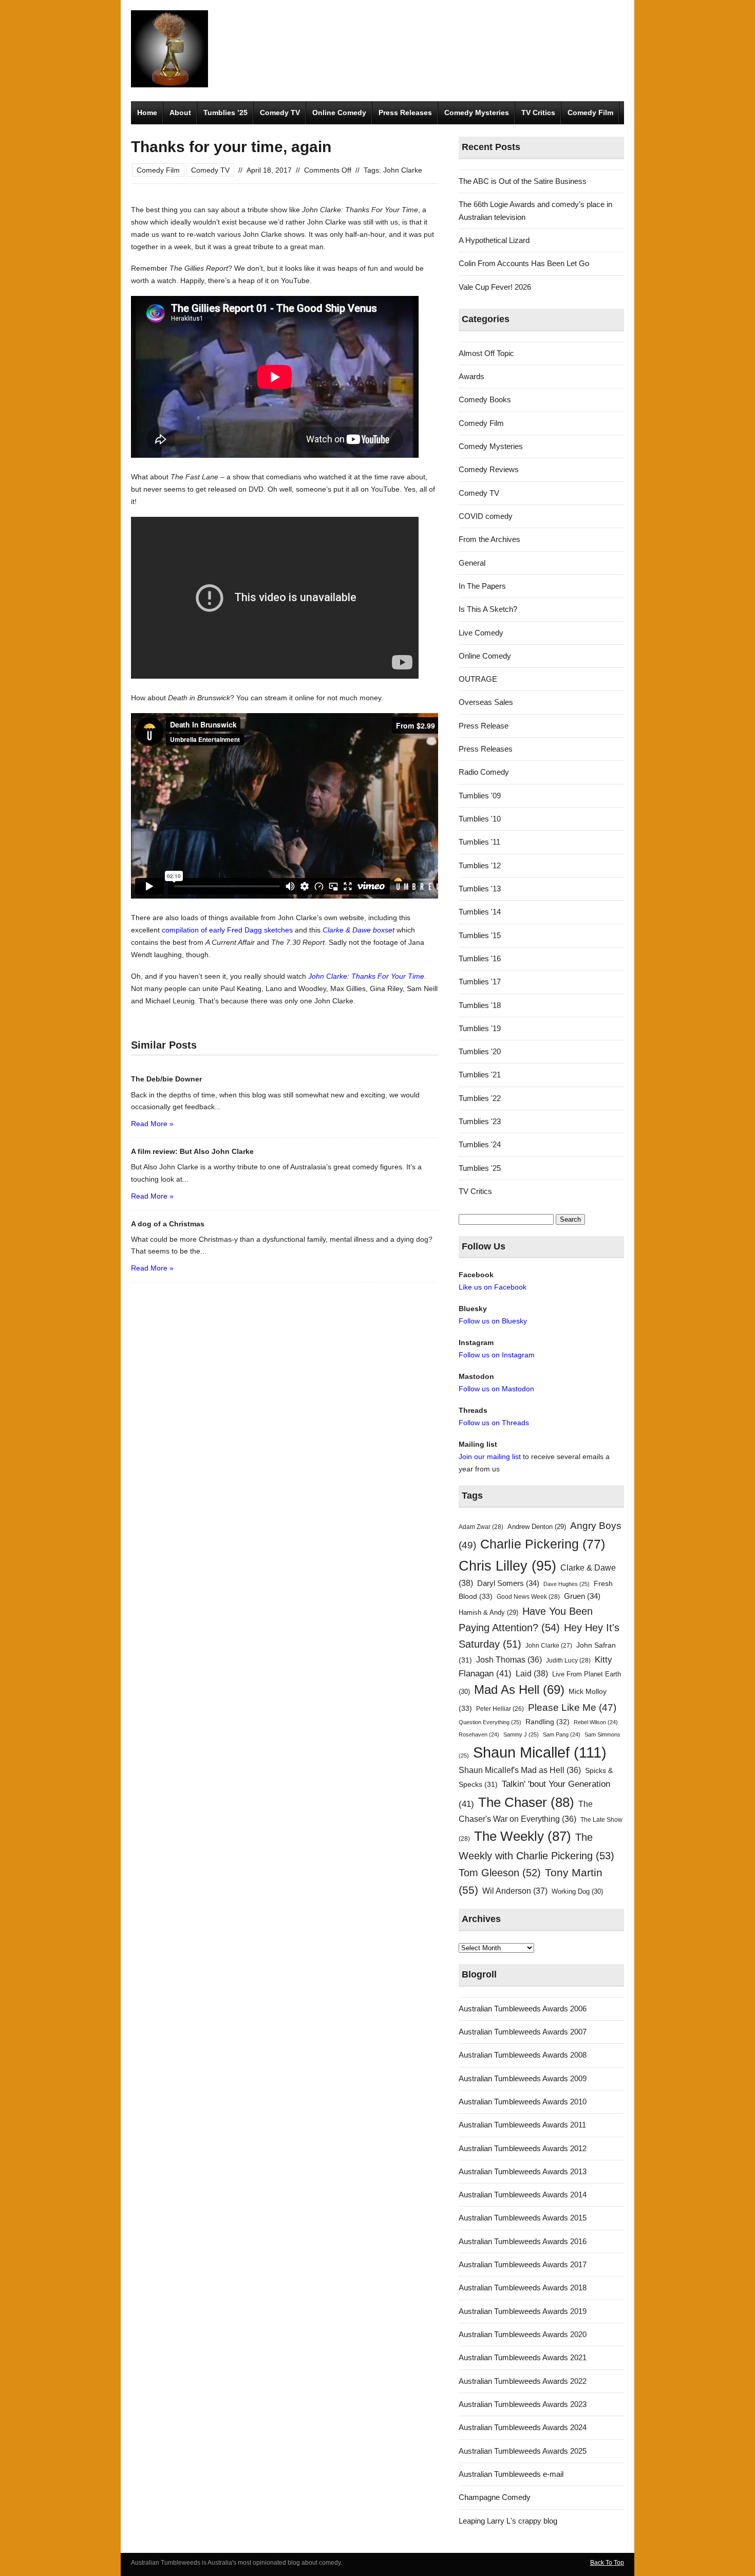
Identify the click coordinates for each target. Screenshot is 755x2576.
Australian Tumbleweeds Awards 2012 (523, 2148)
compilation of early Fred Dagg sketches (227, 930)
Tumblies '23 (480, 1121)
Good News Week (528, 1597)
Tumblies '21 (480, 1075)
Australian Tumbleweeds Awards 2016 (523, 2241)
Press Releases (405, 113)
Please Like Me (572, 1707)
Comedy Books (485, 399)
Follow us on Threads (494, 1423)
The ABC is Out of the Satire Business (523, 181)
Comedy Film (590, 113)
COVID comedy (486, 516)
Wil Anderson (515, 1891)
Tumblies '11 (479, 842)
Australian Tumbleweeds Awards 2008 (523, 2055)
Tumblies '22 (480, 1098)
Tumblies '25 (480, 1168)
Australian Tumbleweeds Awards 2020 (523, 2334)
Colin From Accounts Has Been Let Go (524, 263)
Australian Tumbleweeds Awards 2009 (523, 2078)
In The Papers (482, 586)
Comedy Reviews (489, 469)
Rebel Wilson (596, 1722)
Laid (532, 1673)
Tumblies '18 (480, 1005)
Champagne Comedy (495, 2497)
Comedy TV (280, 113)
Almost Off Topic (486, 353)
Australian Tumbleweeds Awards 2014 (523, 2195)
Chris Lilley (507, 1566)
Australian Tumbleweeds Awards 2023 (523, 2404)
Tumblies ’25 (225, 113)
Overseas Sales (486, 702)
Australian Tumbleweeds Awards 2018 (523, 2288)
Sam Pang (562, 1734)
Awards (471, 376)
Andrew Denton (537, 1527)
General (472, 563)
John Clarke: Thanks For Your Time (366, 976)
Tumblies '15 (480, 935)
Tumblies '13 (480, 889)
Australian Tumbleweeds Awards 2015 (523, 2218)
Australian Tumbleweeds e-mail (511, 2474)
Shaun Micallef (540, 1752)
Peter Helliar (500, 1709)
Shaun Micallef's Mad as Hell (520, 1770)
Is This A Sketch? (488, 609)
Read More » (152, 1124)
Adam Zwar (481, 1527)
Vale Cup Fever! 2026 (495, 287)
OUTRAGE (478, 679)
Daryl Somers (508, 1583)
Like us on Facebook (493, 1287)
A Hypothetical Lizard (494, 240)
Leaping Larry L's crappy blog (508, 2521)
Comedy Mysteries (477, 113)
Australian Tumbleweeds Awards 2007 (523, 2032)
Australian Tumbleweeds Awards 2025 (523, 2451)
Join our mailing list (490, 1457)
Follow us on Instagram (497, 1355)
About (180, 113)
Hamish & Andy (488, 1612)
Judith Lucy (568, 1660)
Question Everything (490, 1722)
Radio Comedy (484, 772)
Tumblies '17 (480, 982)
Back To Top (607, 2563)
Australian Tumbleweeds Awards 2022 (523, 2381)
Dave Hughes (567, 1584)
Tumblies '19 (480, 1028)
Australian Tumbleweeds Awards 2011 (522, 2125)
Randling (548, 1722)
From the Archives (489, 539)
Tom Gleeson (500, 1873)
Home (147, 113)
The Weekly (523, 1836)
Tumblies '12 (480, 865)
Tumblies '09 (480, 796)
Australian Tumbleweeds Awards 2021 (523, 2357)
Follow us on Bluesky (493, 1321)
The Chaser (526, 1802)
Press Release (484, 726)
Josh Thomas (509, 1660)
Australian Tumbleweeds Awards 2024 (523, 2427)
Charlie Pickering (543, 1544)
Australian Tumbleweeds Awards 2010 (523, 2102)
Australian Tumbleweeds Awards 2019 (523, 2311)
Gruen (582, 1596)
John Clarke (403, 170)
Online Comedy (339, 113)
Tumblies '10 (480, 819)
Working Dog (577, 1891)
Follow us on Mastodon (496, 1389)
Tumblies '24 (480, 1144)
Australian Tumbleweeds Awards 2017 (523, 2264)
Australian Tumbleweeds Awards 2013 (523, 2171)
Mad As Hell (519, 1690)
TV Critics (538, 113)
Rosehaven (479, 1734)
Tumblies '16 (480, 958)
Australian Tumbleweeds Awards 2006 (523, 2009)
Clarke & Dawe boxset (358, 930)
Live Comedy (481, 633)
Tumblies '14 (480, 912)
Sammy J (521, 1734)
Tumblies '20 (480, 1051)
